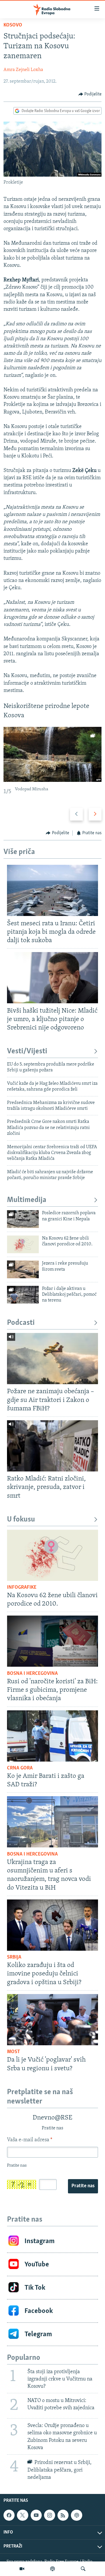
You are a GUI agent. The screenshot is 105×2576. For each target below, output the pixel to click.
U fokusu (21, 1520)
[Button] (90, 94)
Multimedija (27, 1200)
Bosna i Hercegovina (32, 1674)
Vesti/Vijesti (27, 1051)
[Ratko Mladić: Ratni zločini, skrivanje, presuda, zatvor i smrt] (52, 1446)
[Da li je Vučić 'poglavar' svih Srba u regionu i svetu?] (52, 2020)
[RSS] (63, 2515)
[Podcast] (52, 2569)
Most (14, 2052)
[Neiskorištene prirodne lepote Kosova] (52, 754)
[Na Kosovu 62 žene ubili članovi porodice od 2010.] (23, 1244)
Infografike (22, 1588)
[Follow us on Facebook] (9, 2515)
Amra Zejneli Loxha (23, 70)
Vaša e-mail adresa (30, 2140)
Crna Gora (20, 1768)
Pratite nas (83, 2186)
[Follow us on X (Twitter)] (22, 2515)
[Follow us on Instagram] (50, 2515)
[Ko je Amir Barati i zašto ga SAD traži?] (52, 1736)
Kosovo (13, 25)
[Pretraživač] (83, 2569)
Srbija (14, 1957)
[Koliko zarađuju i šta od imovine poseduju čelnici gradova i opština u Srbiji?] (52, 1925)
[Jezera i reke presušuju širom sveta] (23, 1269)
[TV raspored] (76, 2515)
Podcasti (21, 1323)
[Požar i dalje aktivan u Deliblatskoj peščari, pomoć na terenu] (23, 1295)
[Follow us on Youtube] (36, 2515)
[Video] (22, 2569)
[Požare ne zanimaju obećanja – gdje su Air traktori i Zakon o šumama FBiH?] (52, 1359)
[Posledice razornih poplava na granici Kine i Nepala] (23, 1219)
